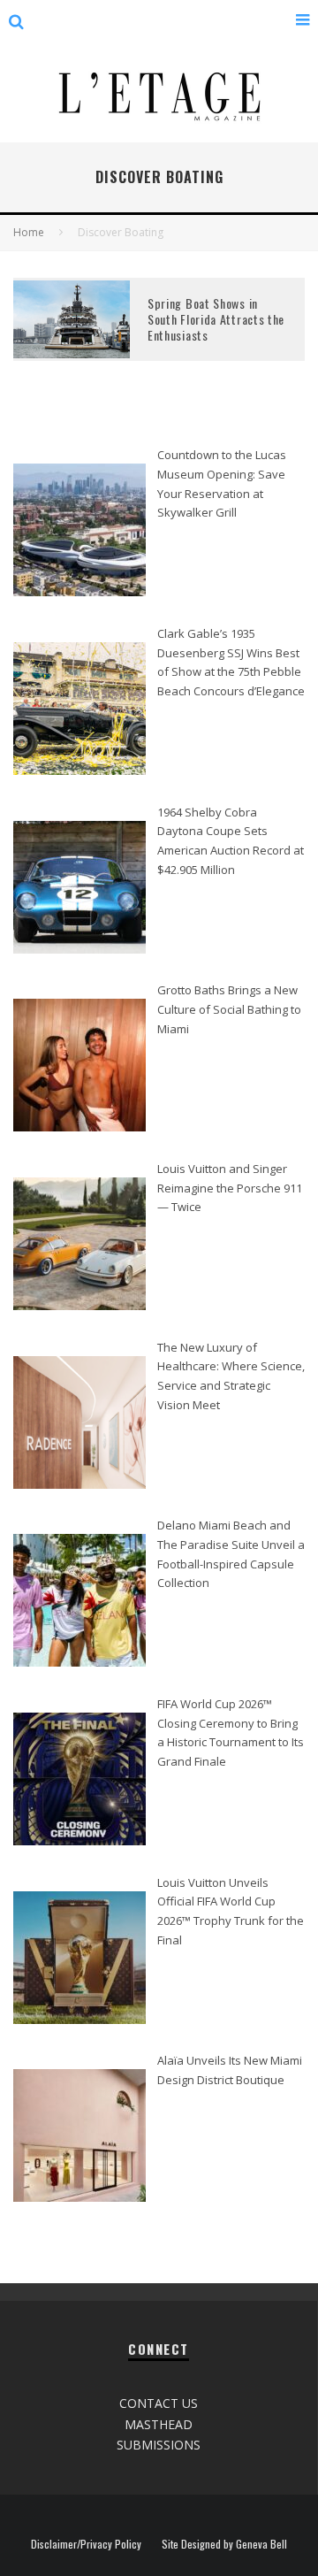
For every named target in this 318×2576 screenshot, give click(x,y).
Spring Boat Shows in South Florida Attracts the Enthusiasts (216, 319)
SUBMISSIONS (159, 2445)
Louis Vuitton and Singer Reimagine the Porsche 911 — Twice (230, 1188)
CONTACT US (159, 2403)
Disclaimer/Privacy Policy (86, 2544)
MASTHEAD (159, 2424)
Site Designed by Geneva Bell (224, 2544)
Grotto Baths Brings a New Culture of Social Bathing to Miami (229, 1009)
